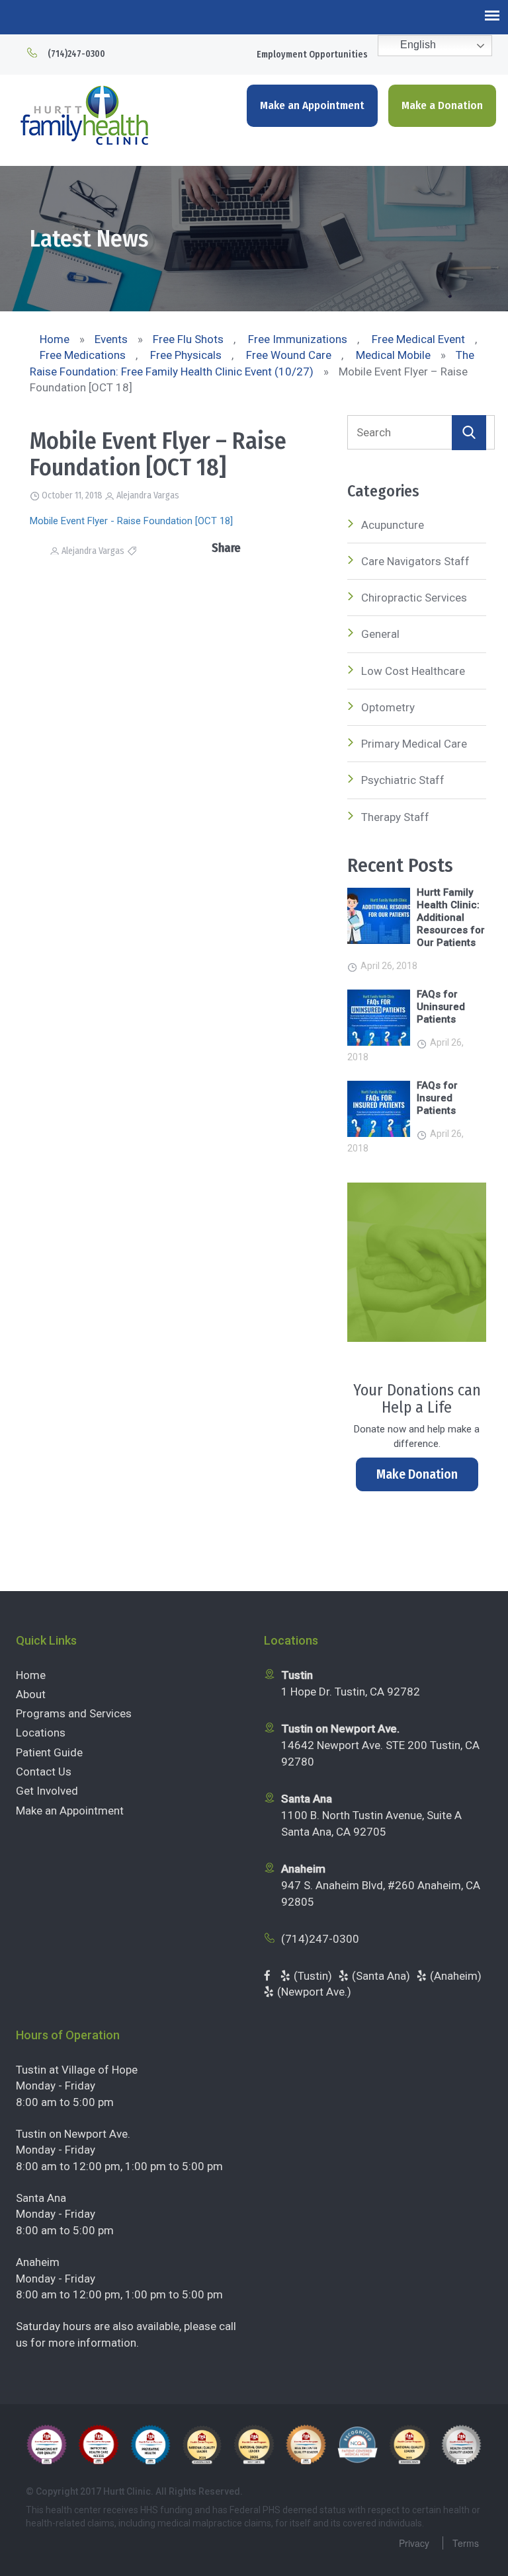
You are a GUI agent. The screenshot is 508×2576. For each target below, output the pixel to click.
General (380, 634)
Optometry (388, 707)
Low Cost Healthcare (413, 671)
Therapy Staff (395, 817)
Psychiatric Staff (403, 780)
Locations (41, 1733)
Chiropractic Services (414, 598)
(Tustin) (313, 1976)
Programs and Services (74, 1713)
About (31, 1694)
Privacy (414, 2543)
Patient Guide (49, 1752)
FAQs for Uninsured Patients (441, 1007)
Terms (466, 2543)
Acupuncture (393, 525)
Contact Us (44, 1772)
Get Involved (47, 1791)
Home (31, 1675)
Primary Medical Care (414, 744)
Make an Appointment (312, 105)
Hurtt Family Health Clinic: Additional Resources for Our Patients (451, 917)
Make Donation (417, 1474)
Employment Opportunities (312, 55)
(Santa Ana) (381, 1976)
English (417, 45)
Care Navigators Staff (415, 561)
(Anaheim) (456, 1976)
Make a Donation (442, 105)
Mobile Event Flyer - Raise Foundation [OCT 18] (131, 521)
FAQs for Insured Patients (437, 1098)
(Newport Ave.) (314, 1992)
